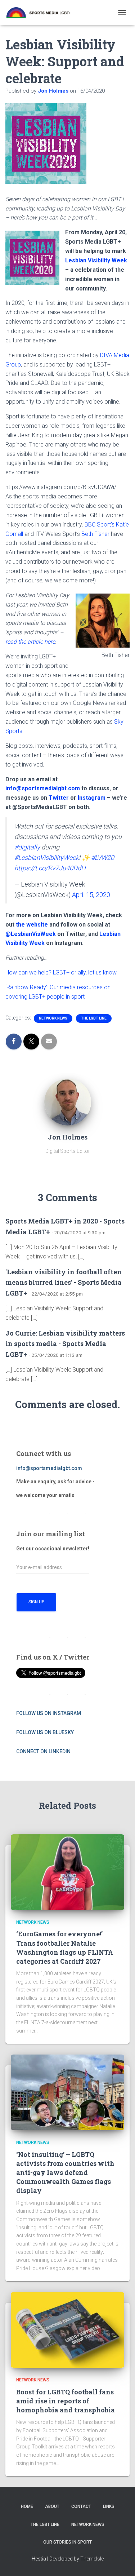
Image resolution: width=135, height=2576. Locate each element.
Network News (53, 1018)
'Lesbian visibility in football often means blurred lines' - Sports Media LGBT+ (64, 1282)
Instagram (92, 798)
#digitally (27, 847)
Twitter (59, 798)
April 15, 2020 (91, 895)
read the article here (30, 642)
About (52, 2506)
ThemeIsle (92, 2559)
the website (32, 925)
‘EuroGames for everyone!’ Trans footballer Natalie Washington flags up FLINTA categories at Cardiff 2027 (65, 1947)
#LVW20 (103, 858)
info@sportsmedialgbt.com (43, 788)
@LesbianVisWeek (31, 934)
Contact (81, 2506)
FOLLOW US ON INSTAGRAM (49, 1713)
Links (109, 2506)
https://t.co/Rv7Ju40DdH (50, 868)
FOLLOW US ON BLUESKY (45, 1732)
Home (27, 2506)
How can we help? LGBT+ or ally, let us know (61, 972)
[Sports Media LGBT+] (41, 13)
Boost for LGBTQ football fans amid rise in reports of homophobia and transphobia (66, 2401)
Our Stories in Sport (67, 2542)
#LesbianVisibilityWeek (47, 858)
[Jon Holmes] (68, 1101)
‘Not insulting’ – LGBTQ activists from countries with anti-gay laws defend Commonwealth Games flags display (65, 2173)
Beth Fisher (95, 534)
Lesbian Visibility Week (96, 260)
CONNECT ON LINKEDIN (43, 1751)
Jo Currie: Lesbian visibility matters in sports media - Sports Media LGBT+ (65, 1344)
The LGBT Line (94, 1018)
